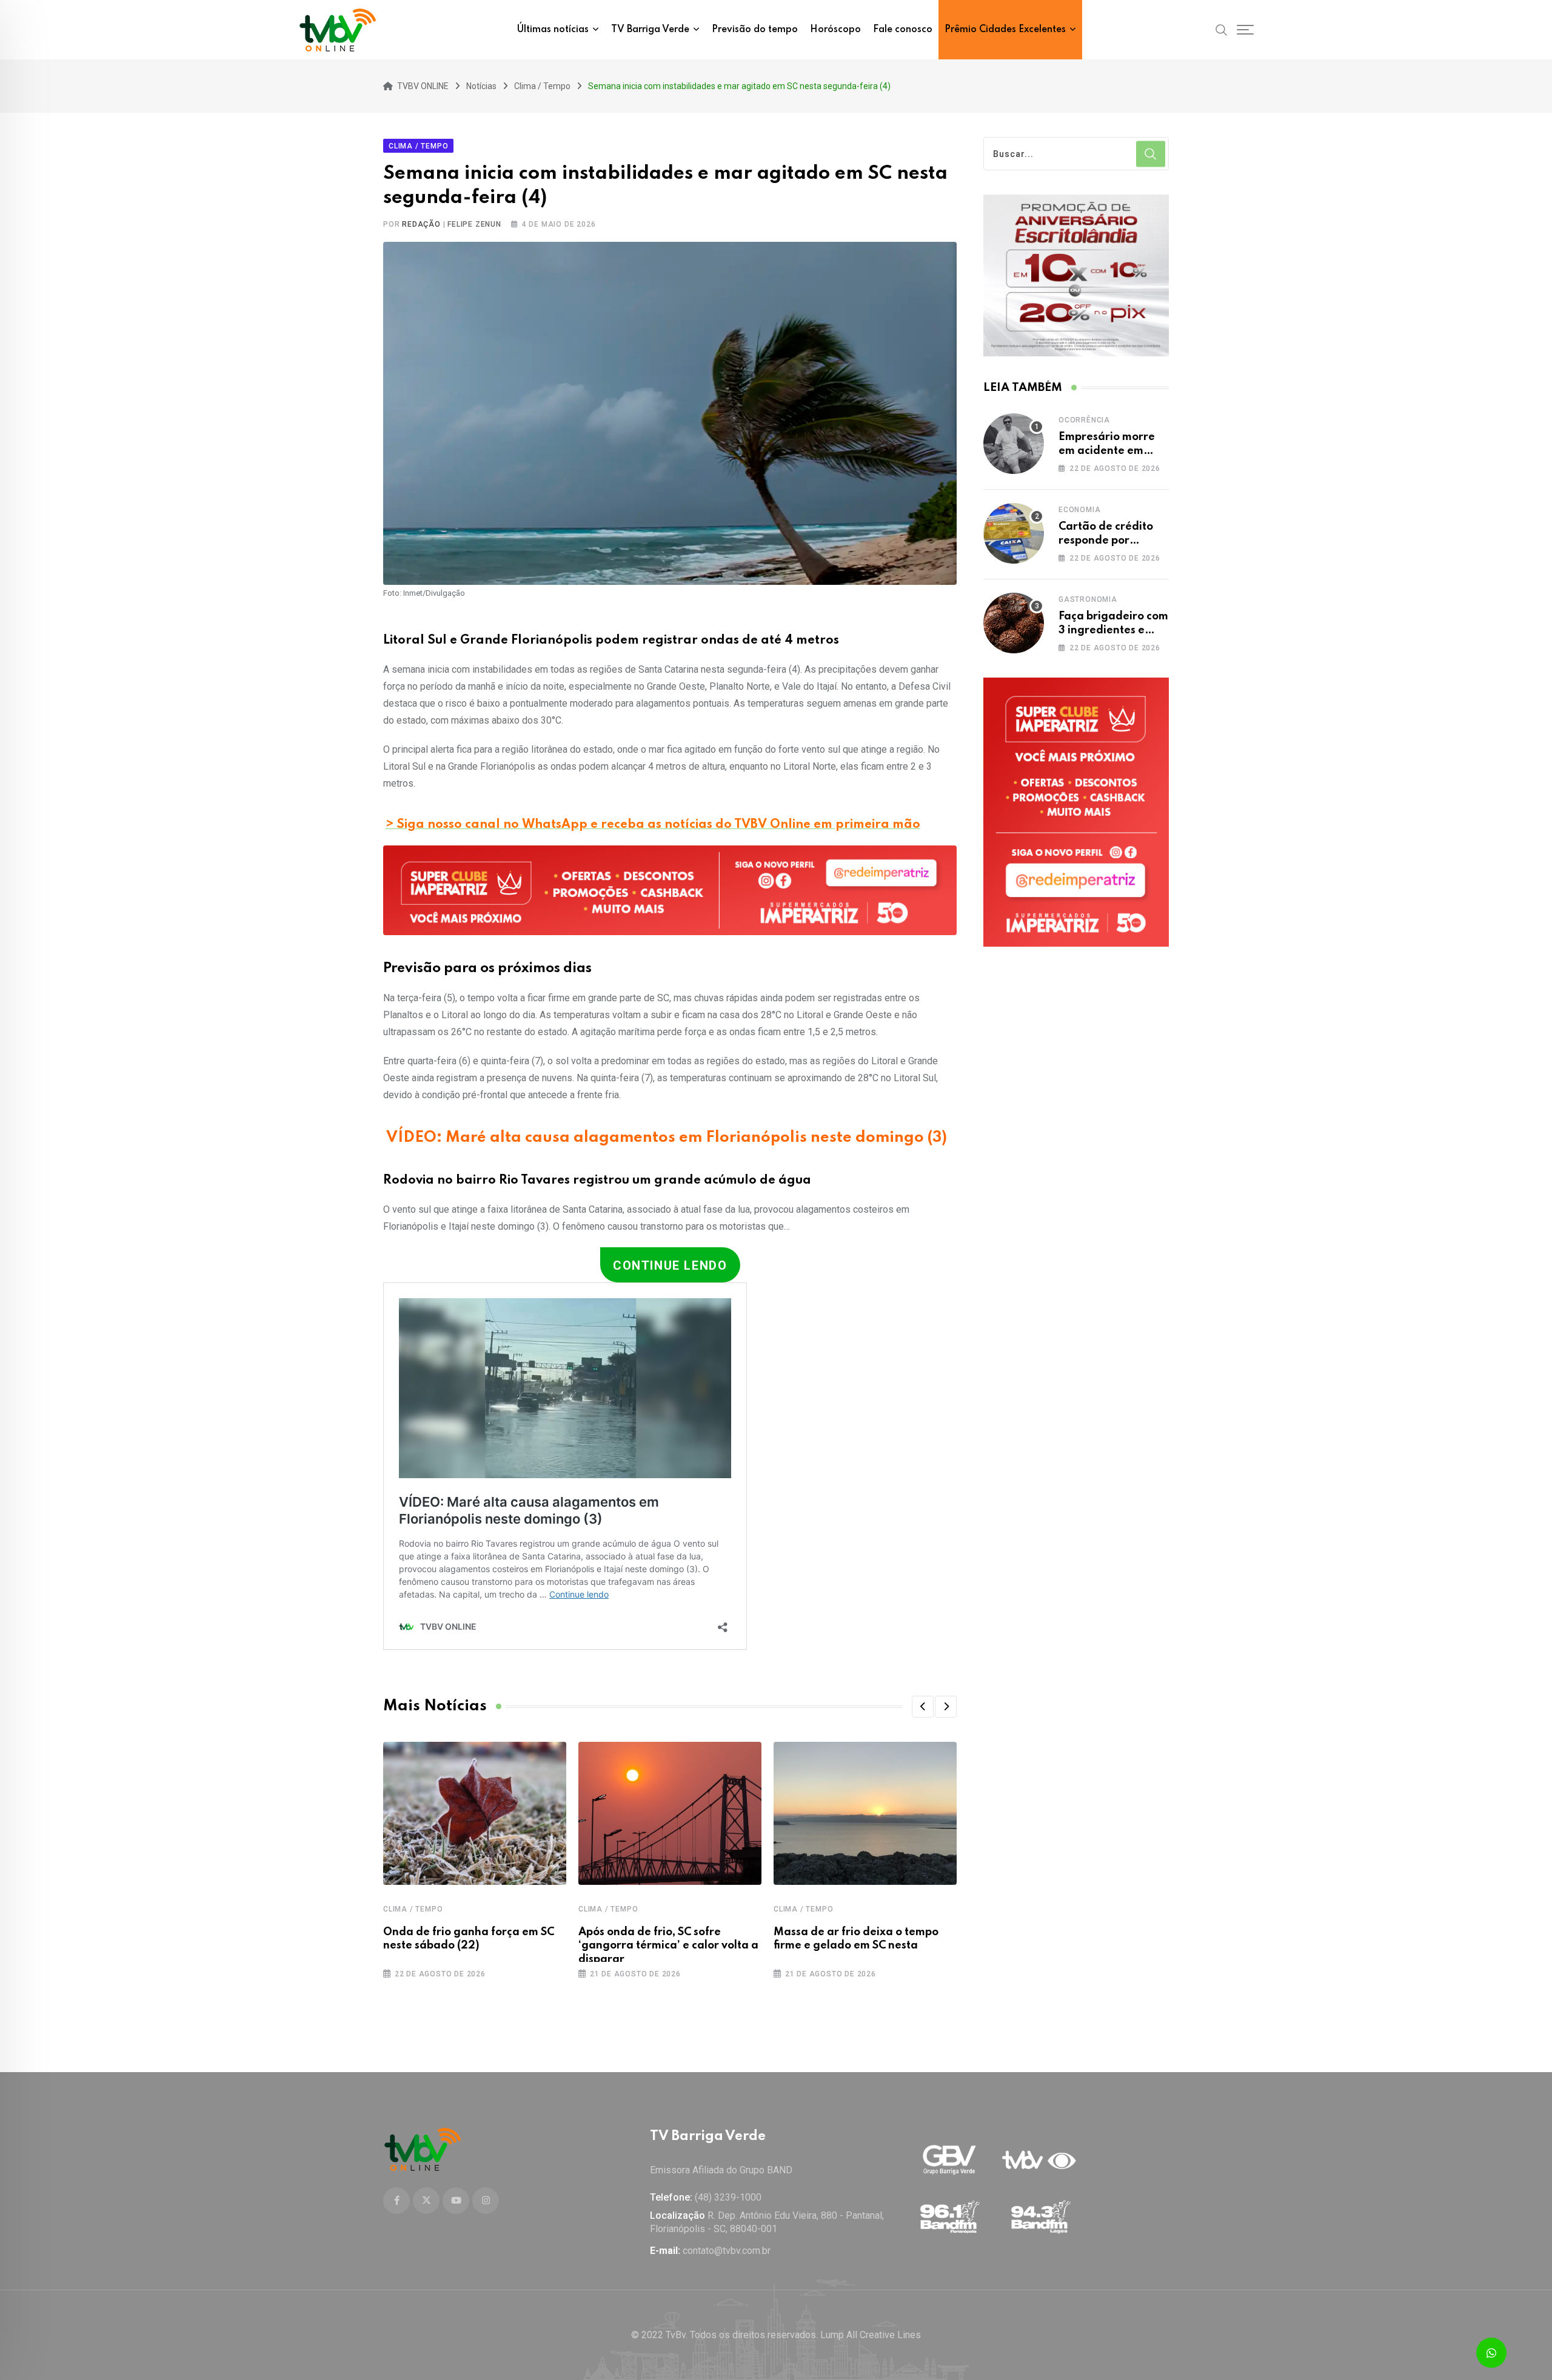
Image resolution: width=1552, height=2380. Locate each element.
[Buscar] (1222, 29)
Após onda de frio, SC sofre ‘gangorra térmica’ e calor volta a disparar (668, 1946)
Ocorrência (1084, 420)
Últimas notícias (553, 30)
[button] (923, 1707)
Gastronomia (1088, 599)
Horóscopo (835, 30)
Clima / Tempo (413, 1909)
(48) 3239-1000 (728, 2197)
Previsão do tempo (755, 30)
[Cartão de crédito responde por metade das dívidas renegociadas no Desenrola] (1014, 533)
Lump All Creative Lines (871, 2335)
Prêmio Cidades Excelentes (1005, 30)
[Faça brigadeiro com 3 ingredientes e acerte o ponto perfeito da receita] (1014, 623)
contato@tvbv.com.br (727, 2251)
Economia (1079, 510)
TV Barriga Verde (650, 30)
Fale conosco (903, 30)
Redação (421, 224)
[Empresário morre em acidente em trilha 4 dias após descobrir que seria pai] (1014, 444)
